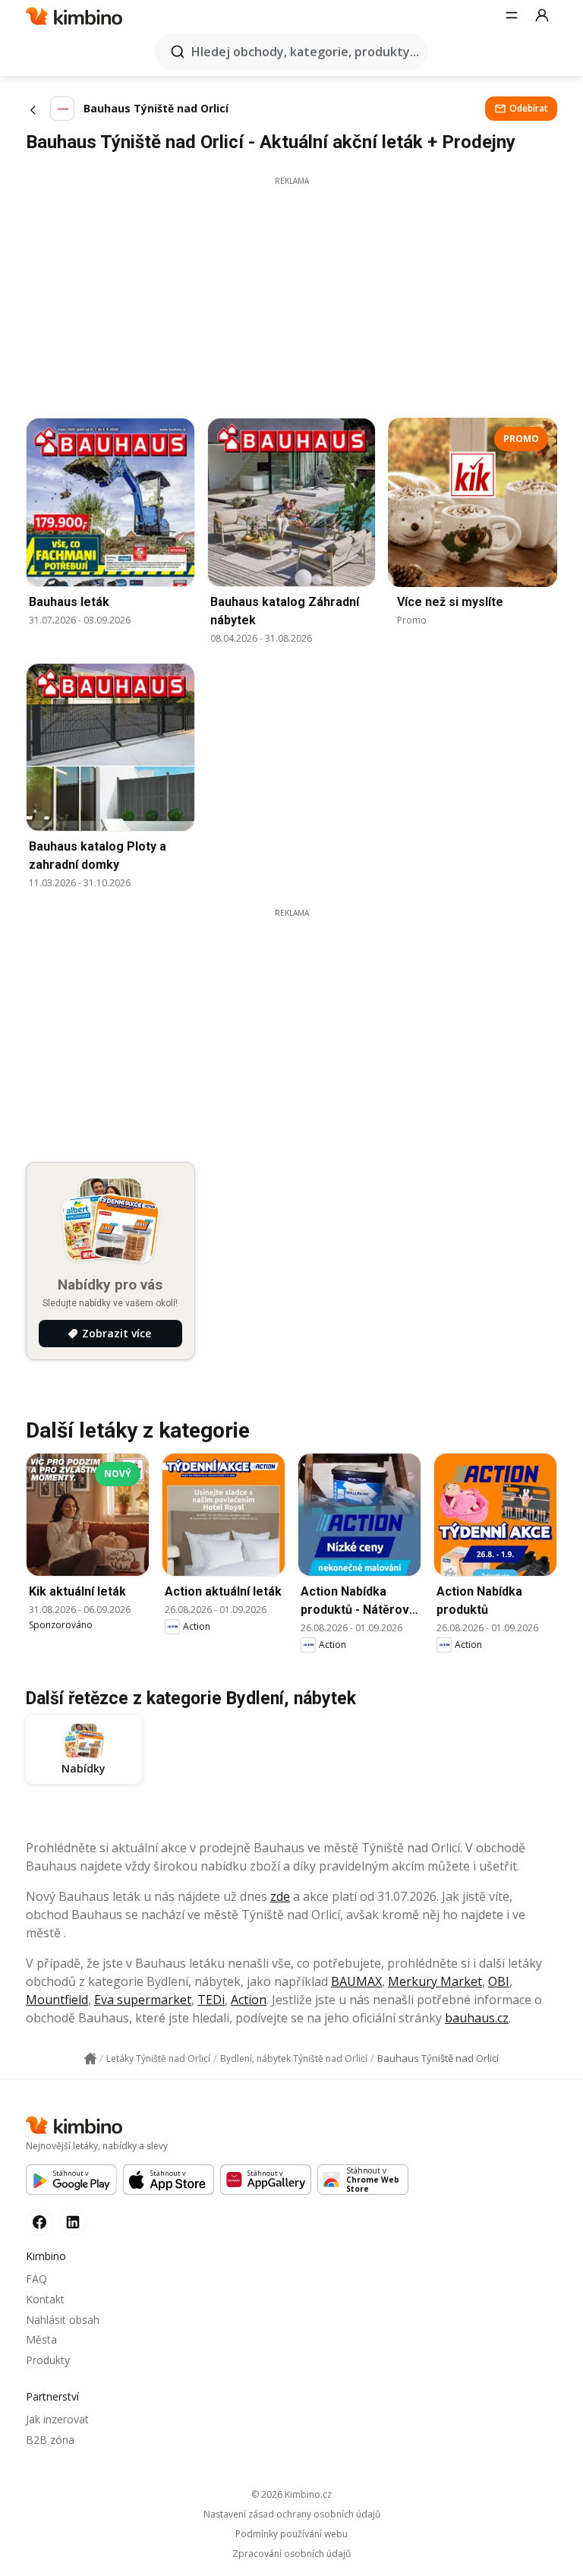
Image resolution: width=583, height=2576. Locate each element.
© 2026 (291, 2494)
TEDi (211, 2000)
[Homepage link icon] (90, 2059)
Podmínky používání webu (291, 2534)
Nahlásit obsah (63, 2320)
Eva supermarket (143, 2000)
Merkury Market (435, 1981)
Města (41, 2339)
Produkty (48, 2360)
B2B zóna (50, 2440)
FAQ (36, 2279)
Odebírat (529, 108)
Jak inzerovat (57, 2419)
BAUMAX (356, 1981)
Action (249, 2000)
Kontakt (45, 2299)
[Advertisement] (291, 293)
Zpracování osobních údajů (291, 2554)
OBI (499, 1981)
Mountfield (57, 2000)
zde (280, 1896)
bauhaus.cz (477, 2018)
